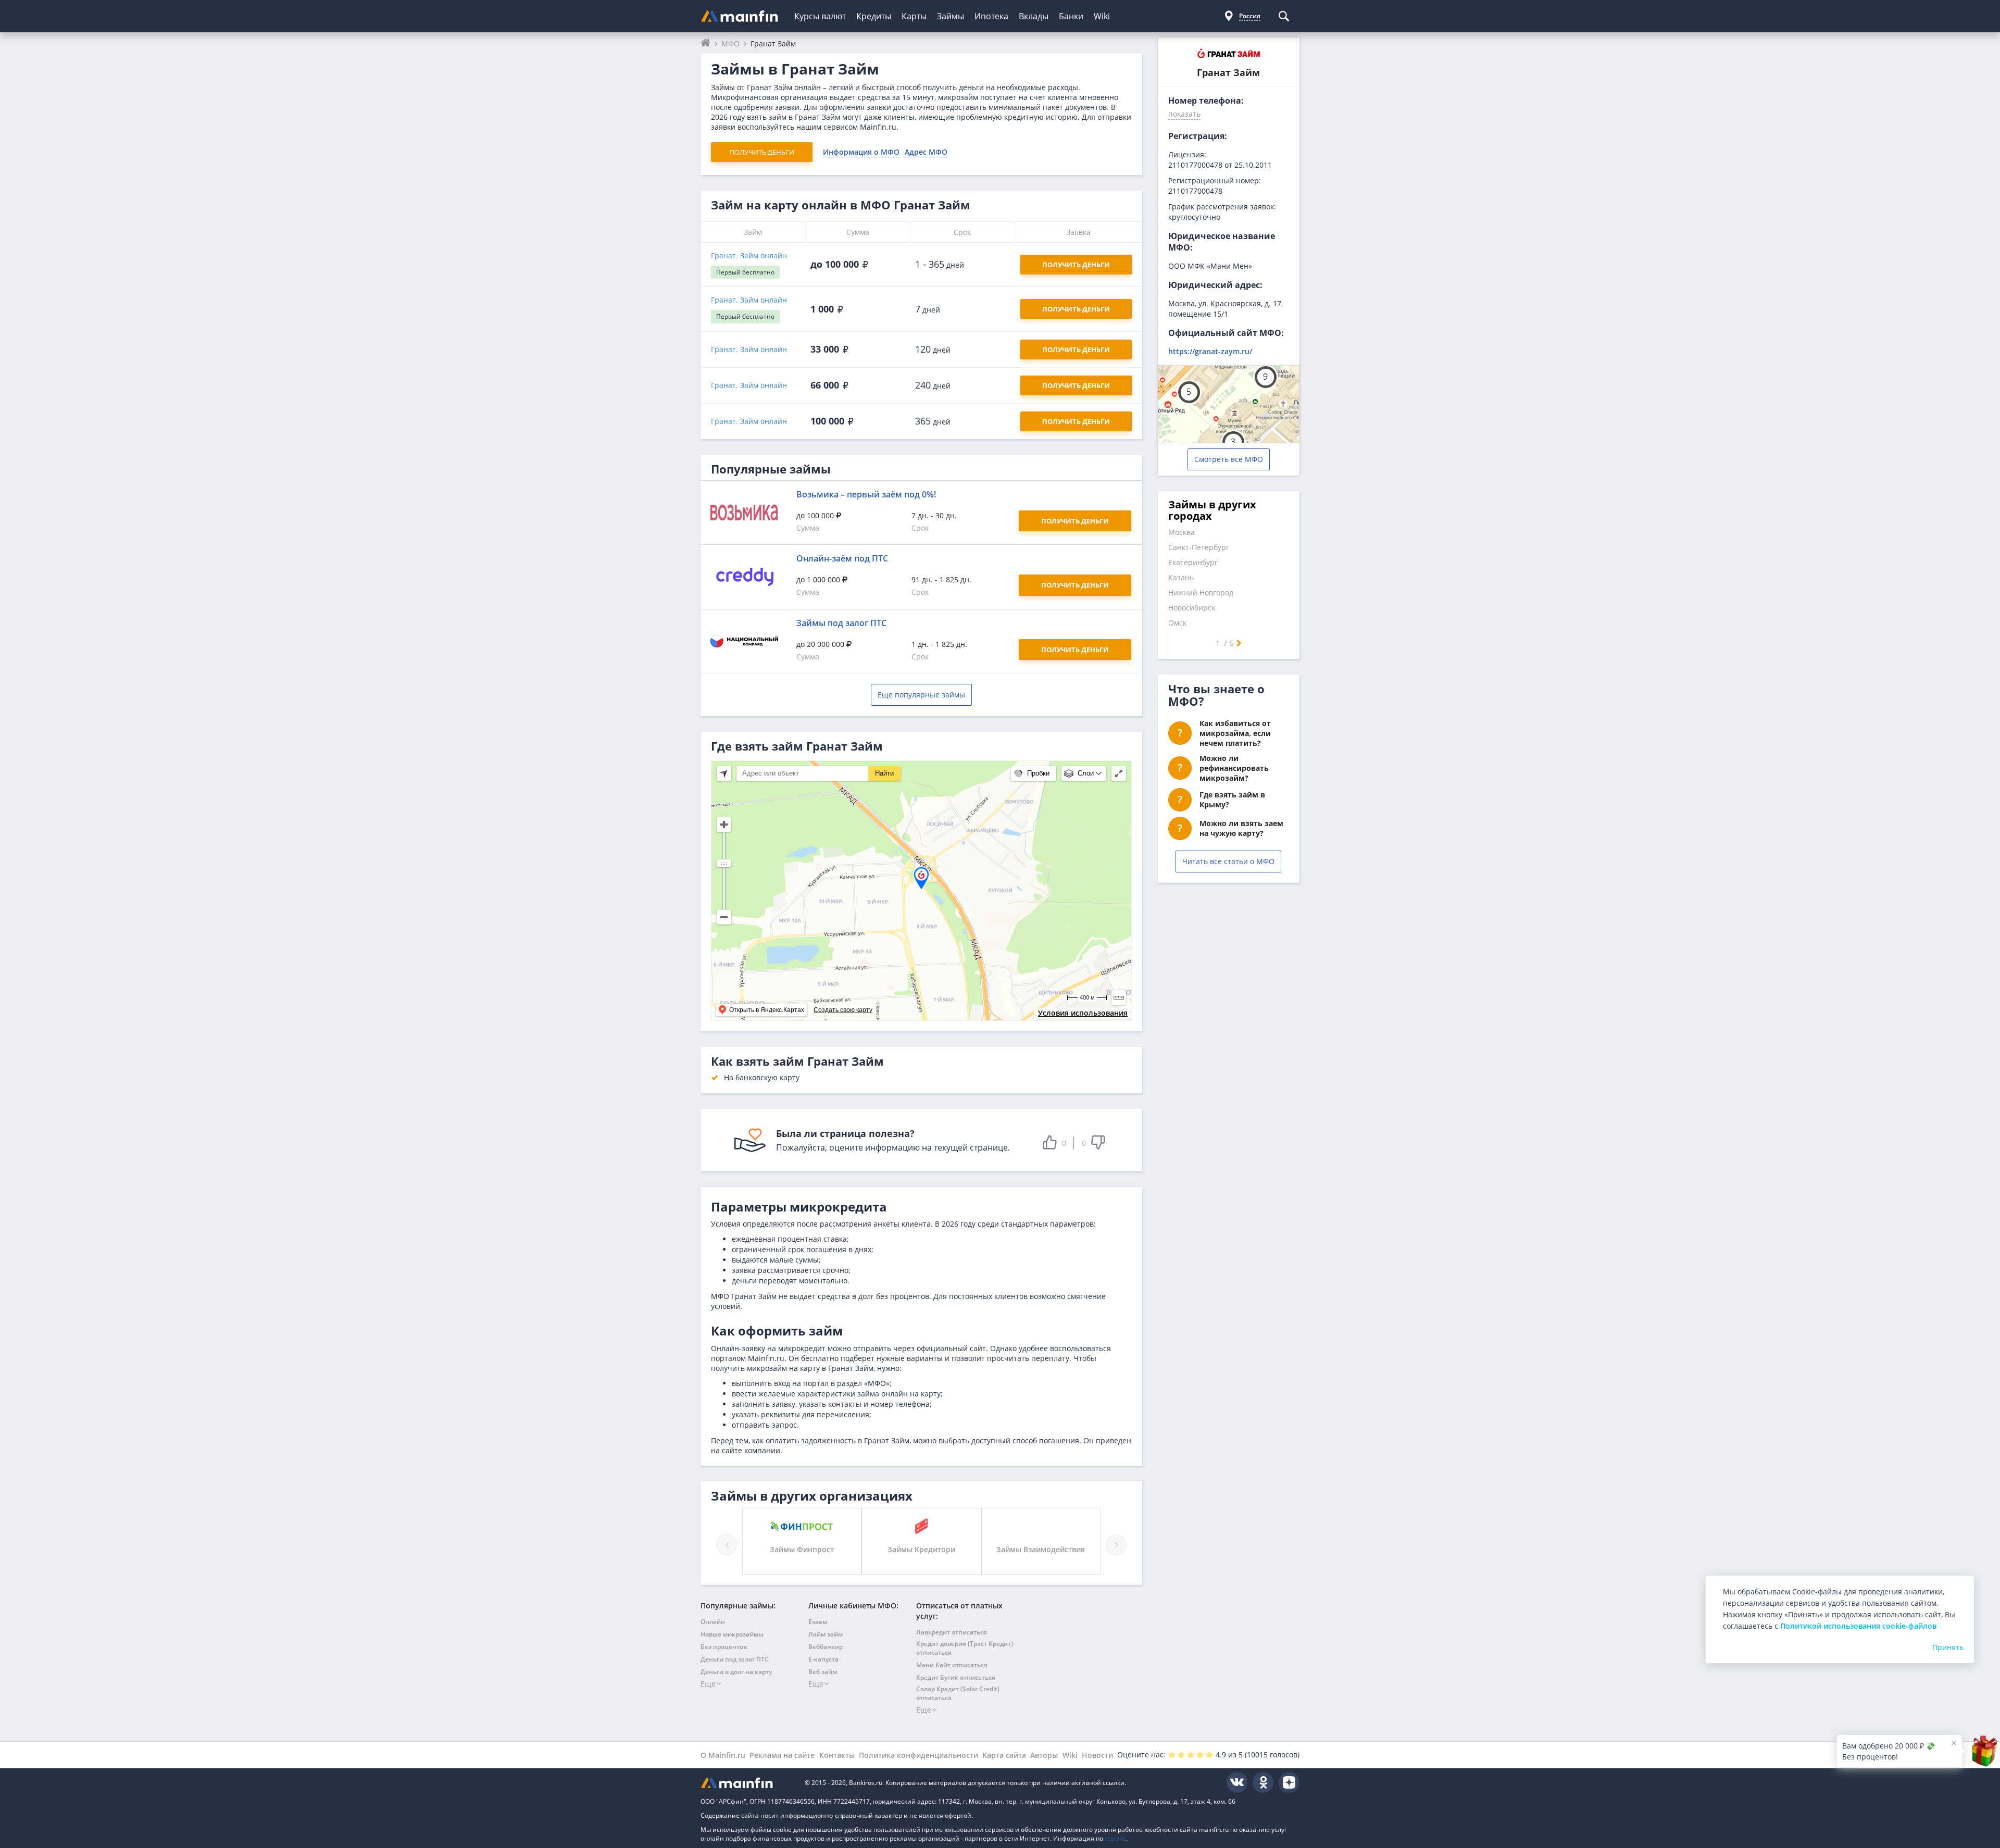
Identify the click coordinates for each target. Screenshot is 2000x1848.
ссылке (1115, 1838)
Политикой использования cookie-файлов (1858, 1626)
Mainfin (747, 1783)
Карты (914, 16)
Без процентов (724, 1647)
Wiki (1102, 16)
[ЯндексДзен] (1289, 1782)
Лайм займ (826, 1634)
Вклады (1034, 16)
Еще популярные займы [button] (921, 695)
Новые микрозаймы (732, 1634)
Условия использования (1083, 1013)
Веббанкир (826, 1647)
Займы (951, 16)
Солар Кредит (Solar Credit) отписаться (958, 1693)
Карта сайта (1004, 1755)
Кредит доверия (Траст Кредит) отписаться (965, 1648)
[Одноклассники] (1263, 1782)
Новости (1097, 1755)
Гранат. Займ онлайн (749, 255)
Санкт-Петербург (1199, 547)
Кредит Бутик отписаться (956, 1677)
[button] (1184, 116)
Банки (1071, 16)
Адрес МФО (926, 152)
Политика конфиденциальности (918, 1755)
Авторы (1044, 1755)
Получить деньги (762, 152)
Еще (708, 1684)
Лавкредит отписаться (952, 1632)
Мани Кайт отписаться (952, 1665)
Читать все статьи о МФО (1228, 861)
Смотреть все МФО (1229, 459)
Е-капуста (823, 1659)
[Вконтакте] (1237, 1782)
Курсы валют (820, 16)
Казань (1181, 577)
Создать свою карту (843, 1010)
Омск (1177, 623)
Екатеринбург (1193, 562)
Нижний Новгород (1201, 592)
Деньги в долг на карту (736, 1672)
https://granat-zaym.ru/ (1210, 351)
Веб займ (823, 1672)
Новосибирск (1192, 608)
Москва (1182, 532)
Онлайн (713, 1622)
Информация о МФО (861, 152)
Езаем (818, 1622)
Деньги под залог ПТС (735, 1659)
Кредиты (874, 16)
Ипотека (991, 16)
